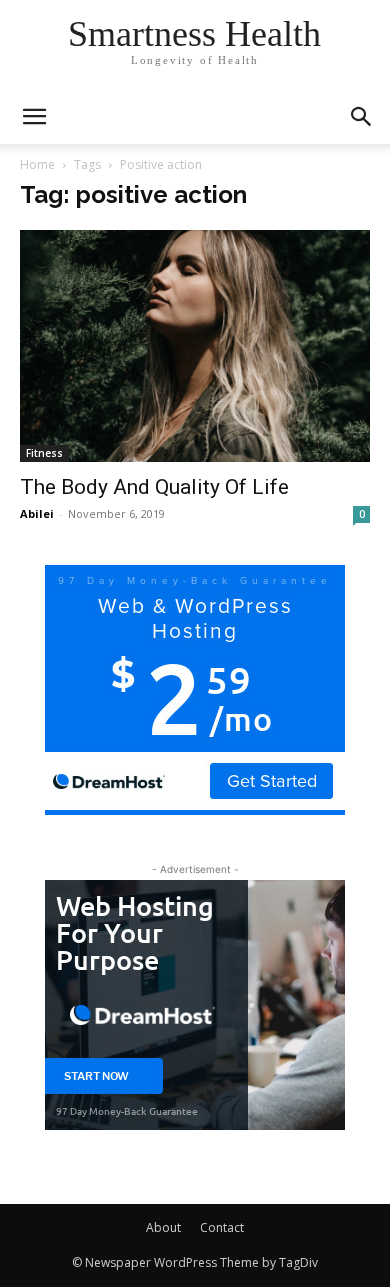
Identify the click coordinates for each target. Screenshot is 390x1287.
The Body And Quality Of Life (154, 487)
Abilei (37, 513)
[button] (362, 117)
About (163, 1227)
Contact (222, 1227)
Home (37, 164)
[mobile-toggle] (34, 117)
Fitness (44, 453)
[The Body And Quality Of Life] (195, 346)
